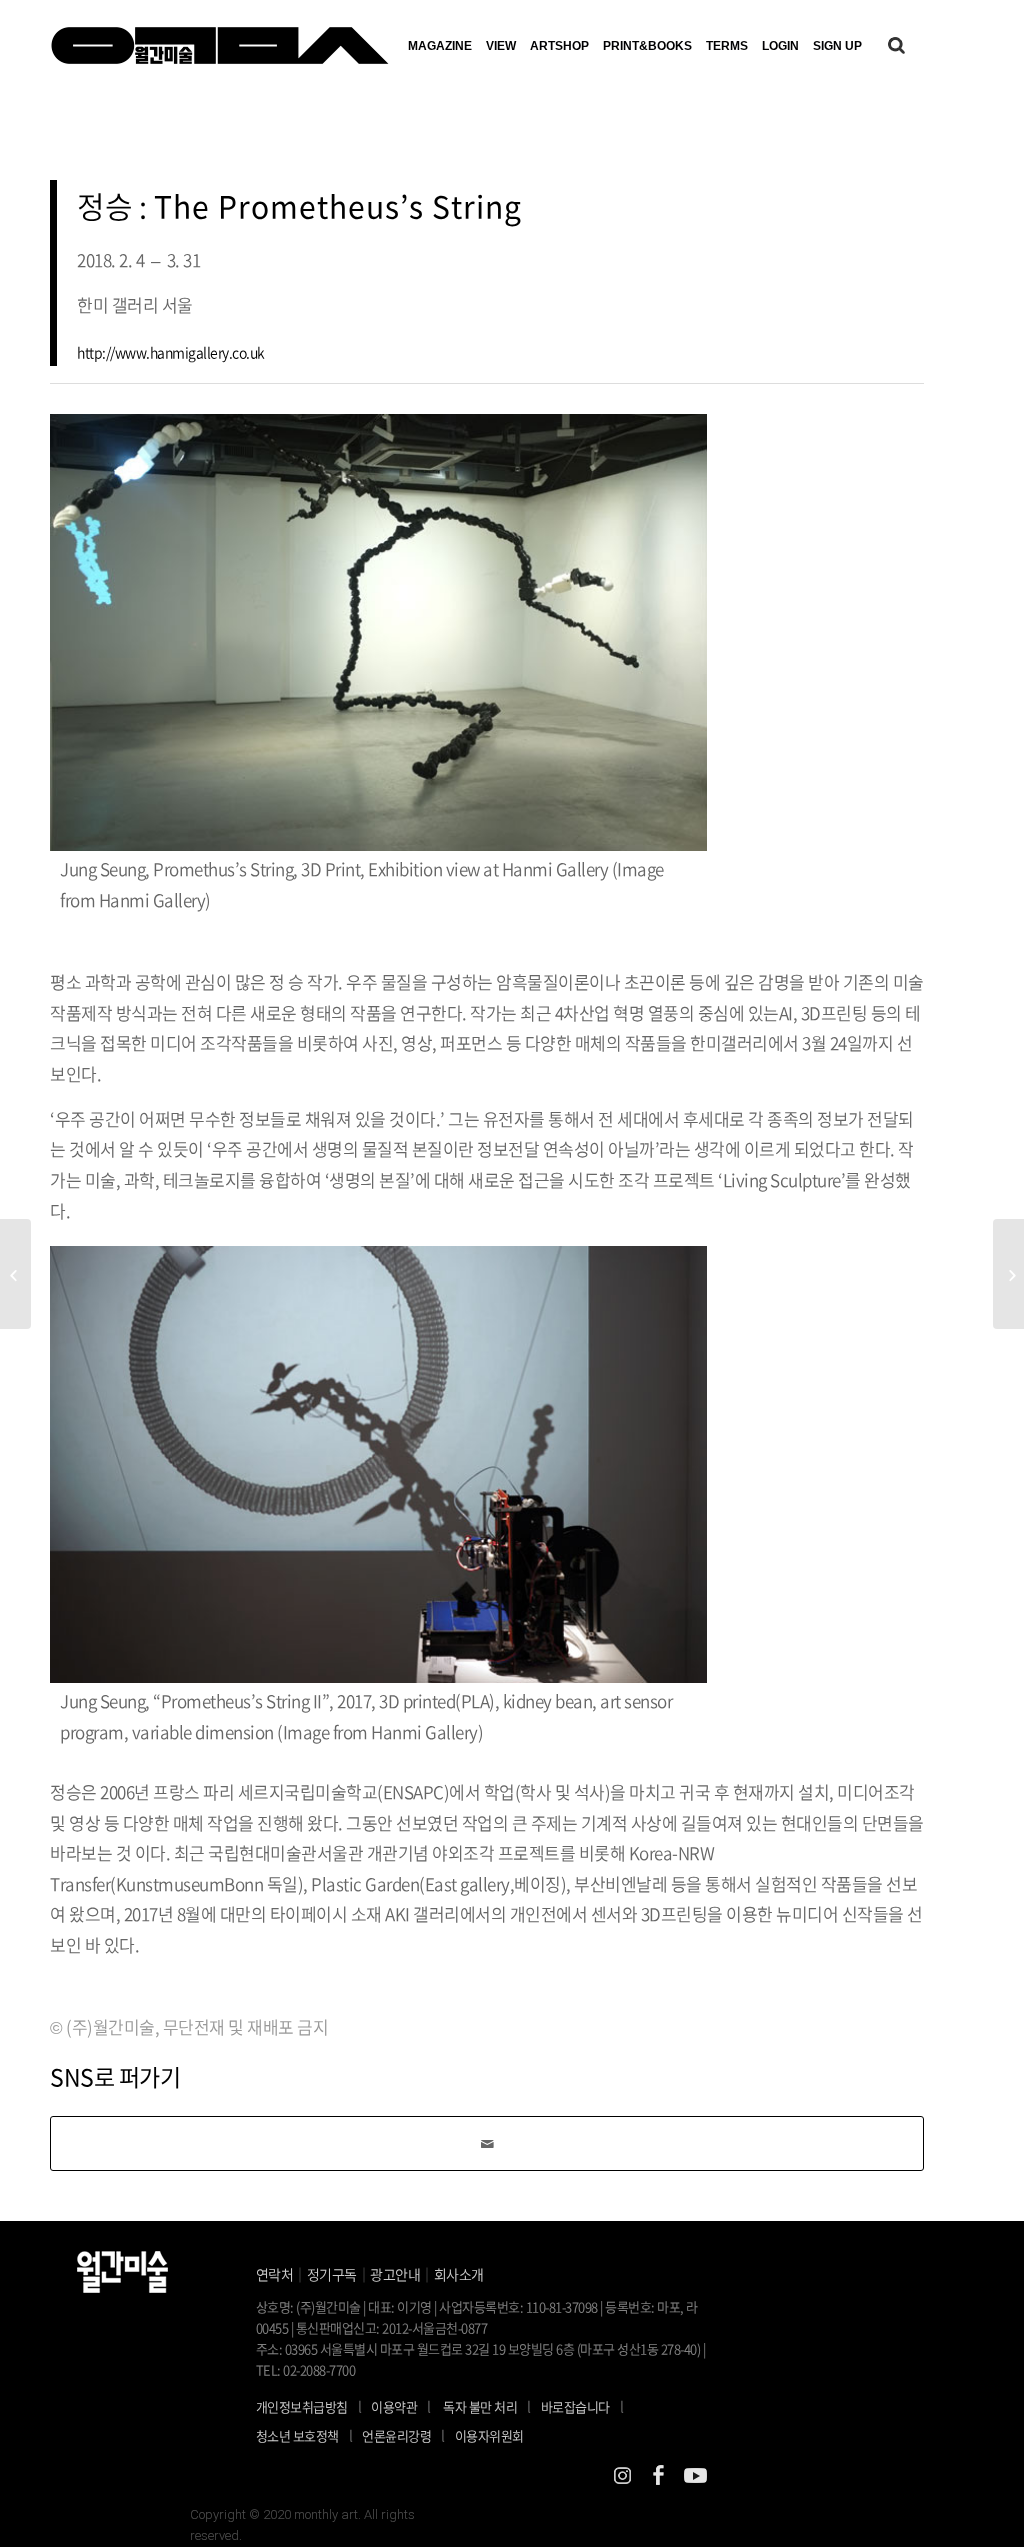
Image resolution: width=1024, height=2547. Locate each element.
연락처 (275, 2274)
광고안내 (395, 2274)
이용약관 (394, 2406)
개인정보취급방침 (302, 2406)
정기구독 (332, 2274)
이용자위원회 (489, 2435)
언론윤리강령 (403, 2435)
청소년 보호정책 (304, 2435)
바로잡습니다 (575, 2406)
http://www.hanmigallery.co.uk (171, 352)
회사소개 (459, 2274)
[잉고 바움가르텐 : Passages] (15, 1274)
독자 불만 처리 (480, 2406)
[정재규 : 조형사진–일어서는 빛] (1008, 1274)
